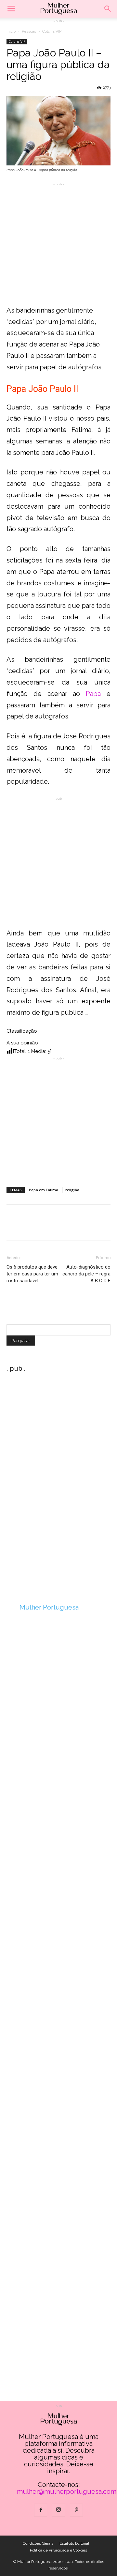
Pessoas (29, 31)
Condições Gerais (38, 2543)
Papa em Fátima (44, 1190)
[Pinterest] (76, 2510)
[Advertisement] (58, 246)
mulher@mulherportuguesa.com (67, 2491)
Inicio (11, 31)
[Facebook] (41, 2510)
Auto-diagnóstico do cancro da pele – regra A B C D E (86, 1274)
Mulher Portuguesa (49, 1607)
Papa (93, 694)
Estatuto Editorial (74, 2543)
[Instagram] (58, 2510)
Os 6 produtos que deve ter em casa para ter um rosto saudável (32, 1274)
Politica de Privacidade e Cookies (58, 2550)
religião (72, 1190)
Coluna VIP (52, 31)
